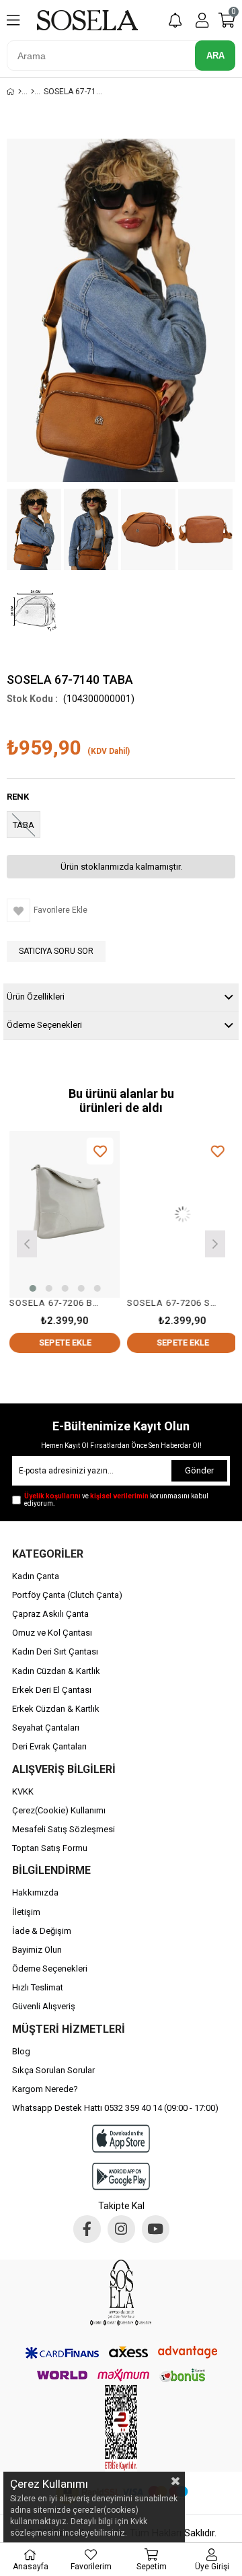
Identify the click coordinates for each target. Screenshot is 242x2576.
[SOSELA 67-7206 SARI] (180, 1214)
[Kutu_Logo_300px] (121, 2293)
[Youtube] (156, 2229)
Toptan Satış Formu (50, 1848)
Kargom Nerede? (45, 2089)
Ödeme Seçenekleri (44, 1025)
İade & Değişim (42, 1931)
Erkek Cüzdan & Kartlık (56, 1709)
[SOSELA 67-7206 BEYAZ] (62, 1214)
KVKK (23, 1791)
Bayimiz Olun (37, 1950)
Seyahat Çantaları (46, 1728)
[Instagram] (121, 2229)
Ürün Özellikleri (36, 997)
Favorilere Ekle (97, 1151)
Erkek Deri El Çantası (52, 1690)
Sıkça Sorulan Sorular (53, 2070)
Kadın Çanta (36, 1576)
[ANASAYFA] (20, 92)
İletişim (26, 1912)
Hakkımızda (35, 1892)
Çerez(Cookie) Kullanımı (59, 1810)
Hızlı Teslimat (38, 1987)
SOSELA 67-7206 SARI (171, 1303)
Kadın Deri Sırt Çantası (55, 1651)
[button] (30, 1288)
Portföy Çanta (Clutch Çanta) (67, 1595)
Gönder (199, 1470)
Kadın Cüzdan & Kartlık (56, 1671)
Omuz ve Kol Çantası (52, 1633)
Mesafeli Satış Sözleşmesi (64, 1829)
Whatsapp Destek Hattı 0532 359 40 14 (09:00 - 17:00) (115, 2108)
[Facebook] (87, 2229)
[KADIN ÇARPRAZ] (33, 92)
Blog (21, 2051)
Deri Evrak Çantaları (49, 1746)
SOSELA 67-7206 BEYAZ (54, 1303)
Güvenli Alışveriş (44, 2006)
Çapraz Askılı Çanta (50, 1614)
